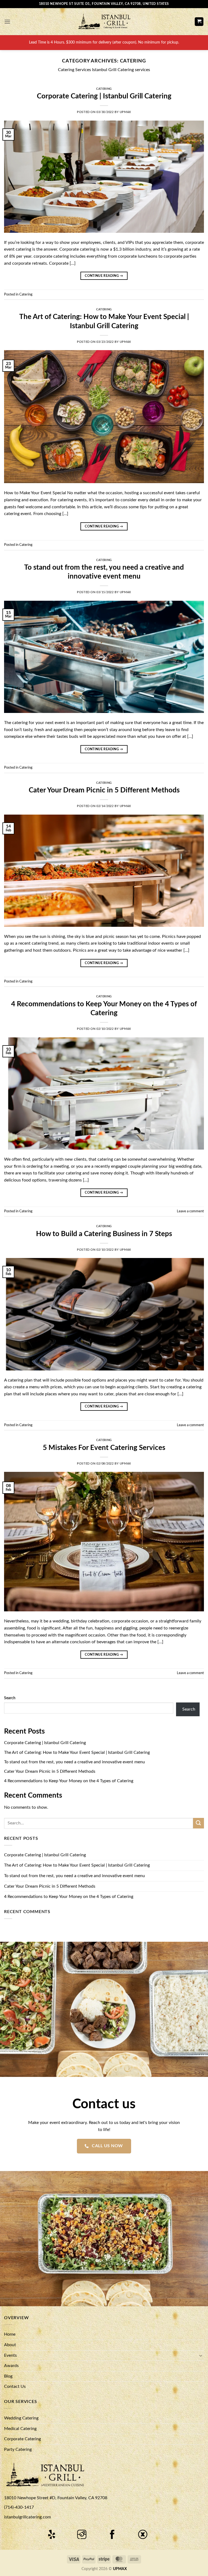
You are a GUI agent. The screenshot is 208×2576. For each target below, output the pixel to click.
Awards (11, 2366)
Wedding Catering (21, 2418)
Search (10, 1698)
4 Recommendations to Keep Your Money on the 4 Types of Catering (69, 1781)
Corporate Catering (22, 2439)
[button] (7, 21)
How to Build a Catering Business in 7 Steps (104, 1234)
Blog (8, 2376)
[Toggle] (201, 2355)
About (10, 2345)
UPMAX (120, 2569)
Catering (104, 89)
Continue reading (104, 276)
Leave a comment (190, 1211)
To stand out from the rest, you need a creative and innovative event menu (74, 1762)
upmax (125, 112)
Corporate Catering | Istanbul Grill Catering (104, 96)
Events (10, 2355)
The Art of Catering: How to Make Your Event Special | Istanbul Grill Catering (77, 1752)
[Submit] (199, 1823)
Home (10, 2334)
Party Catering (18, 2449)
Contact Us (15, 2386)
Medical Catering (20, 2429)
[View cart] (199, 22)
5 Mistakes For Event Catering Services (104, 1448)
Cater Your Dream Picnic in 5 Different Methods (104, 790)
